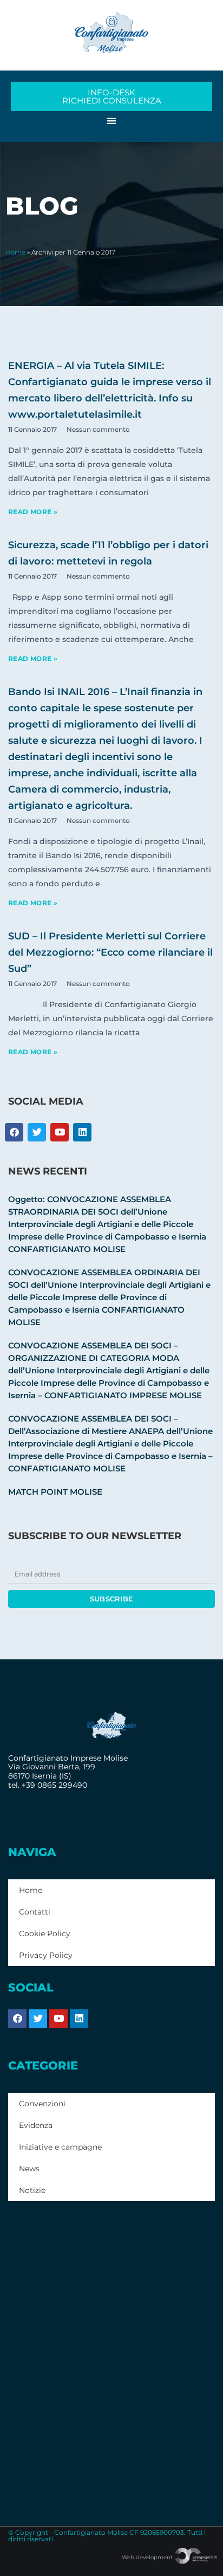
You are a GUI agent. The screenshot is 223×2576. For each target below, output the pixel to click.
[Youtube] (58, 2019)
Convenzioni (42, 2104)
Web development (148, 2557)
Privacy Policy (46, 1955)
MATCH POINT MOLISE (55, 1492)
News (29, 2169)
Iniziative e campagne (60, 2147)
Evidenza (36, 2125)
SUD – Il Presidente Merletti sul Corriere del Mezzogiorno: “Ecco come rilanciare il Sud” (110, 952)
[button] (112, 121)
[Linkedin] (79, 2019)
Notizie (32, 2190)
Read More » (33, 512)
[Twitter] (38, 2019)
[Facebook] (17, 2019)
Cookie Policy (45, 1933)
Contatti (35, 1912)
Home (15, 252)
